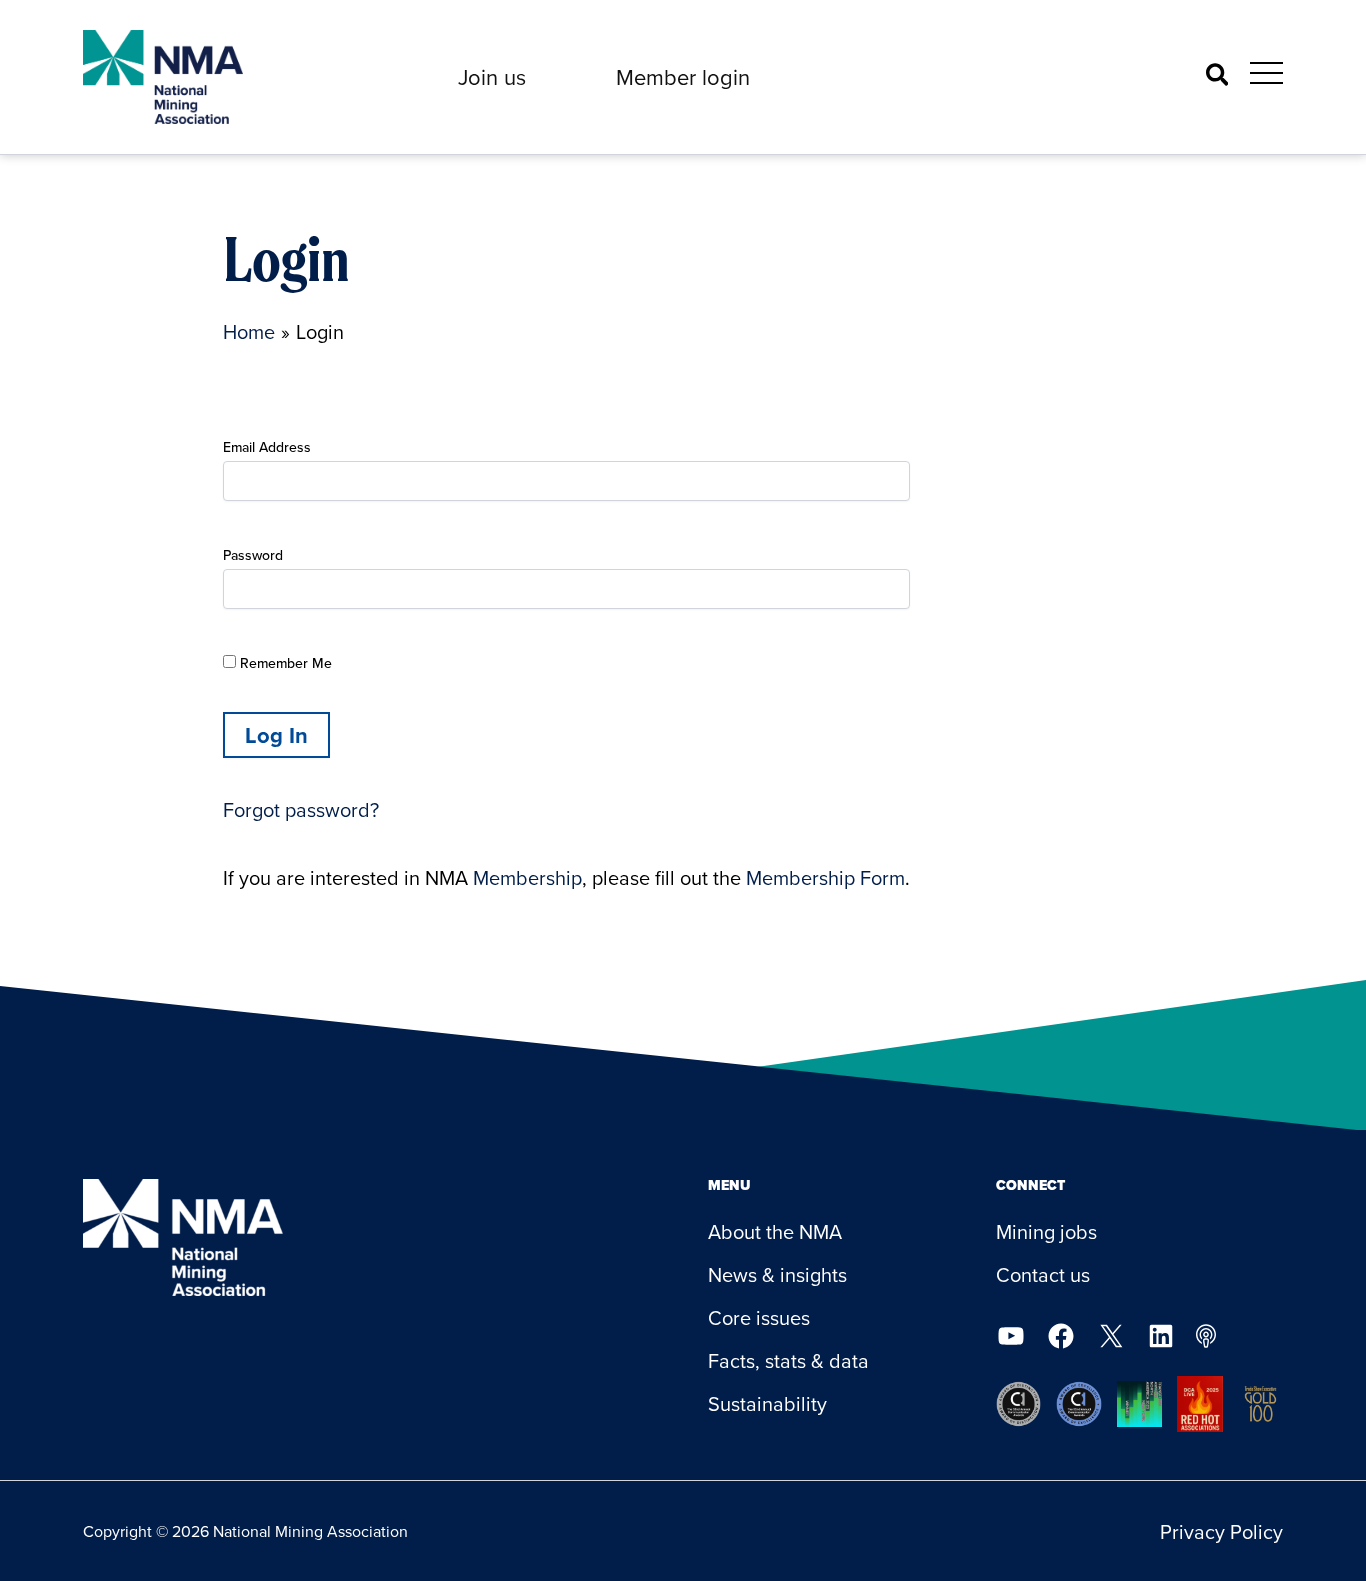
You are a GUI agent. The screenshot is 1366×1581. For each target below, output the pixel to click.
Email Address (267, 447)
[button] (492, 77)
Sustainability (767, 1403)
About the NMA (775, 1231)
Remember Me (284, 663)
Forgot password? (301, 809)
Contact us (1043, 1274)
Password (253, 555)
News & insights (777, 1274)
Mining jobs (1046, 1231)
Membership (527, 877)
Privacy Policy (1221, 1531)
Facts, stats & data (788, 1360)
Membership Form (825, 877)
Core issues (759, 1317)
